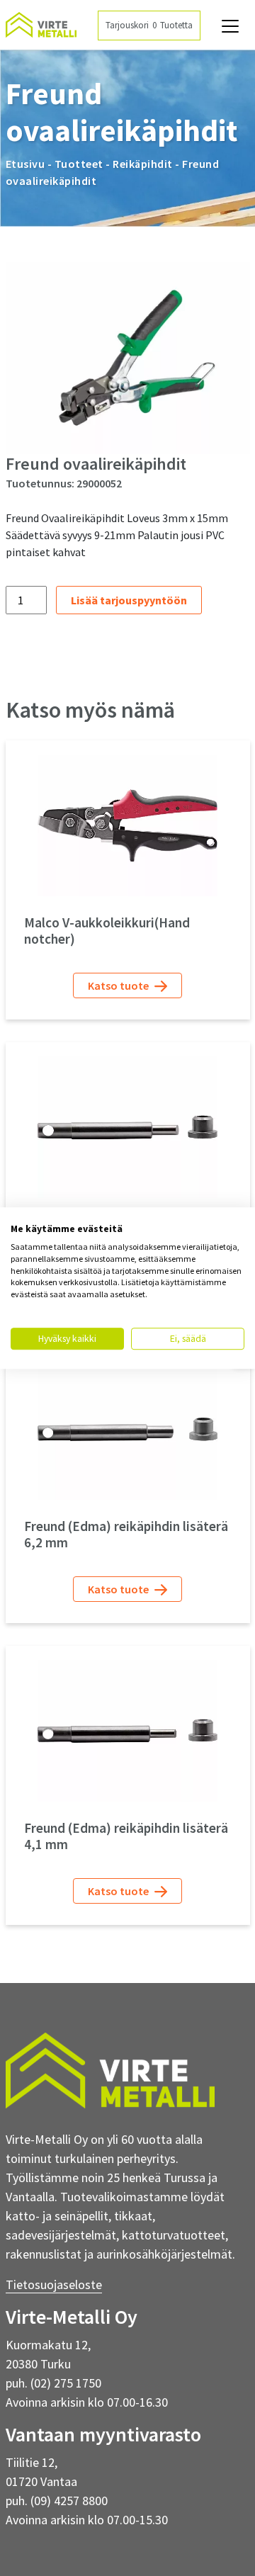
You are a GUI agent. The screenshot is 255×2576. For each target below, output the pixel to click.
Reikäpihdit (143, 164)
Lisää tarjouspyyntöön (129, 600)
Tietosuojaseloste (54, 2284)
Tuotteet (79, 164)
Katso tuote (119, 985)
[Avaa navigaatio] (230, 26)
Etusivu (25, 164)
